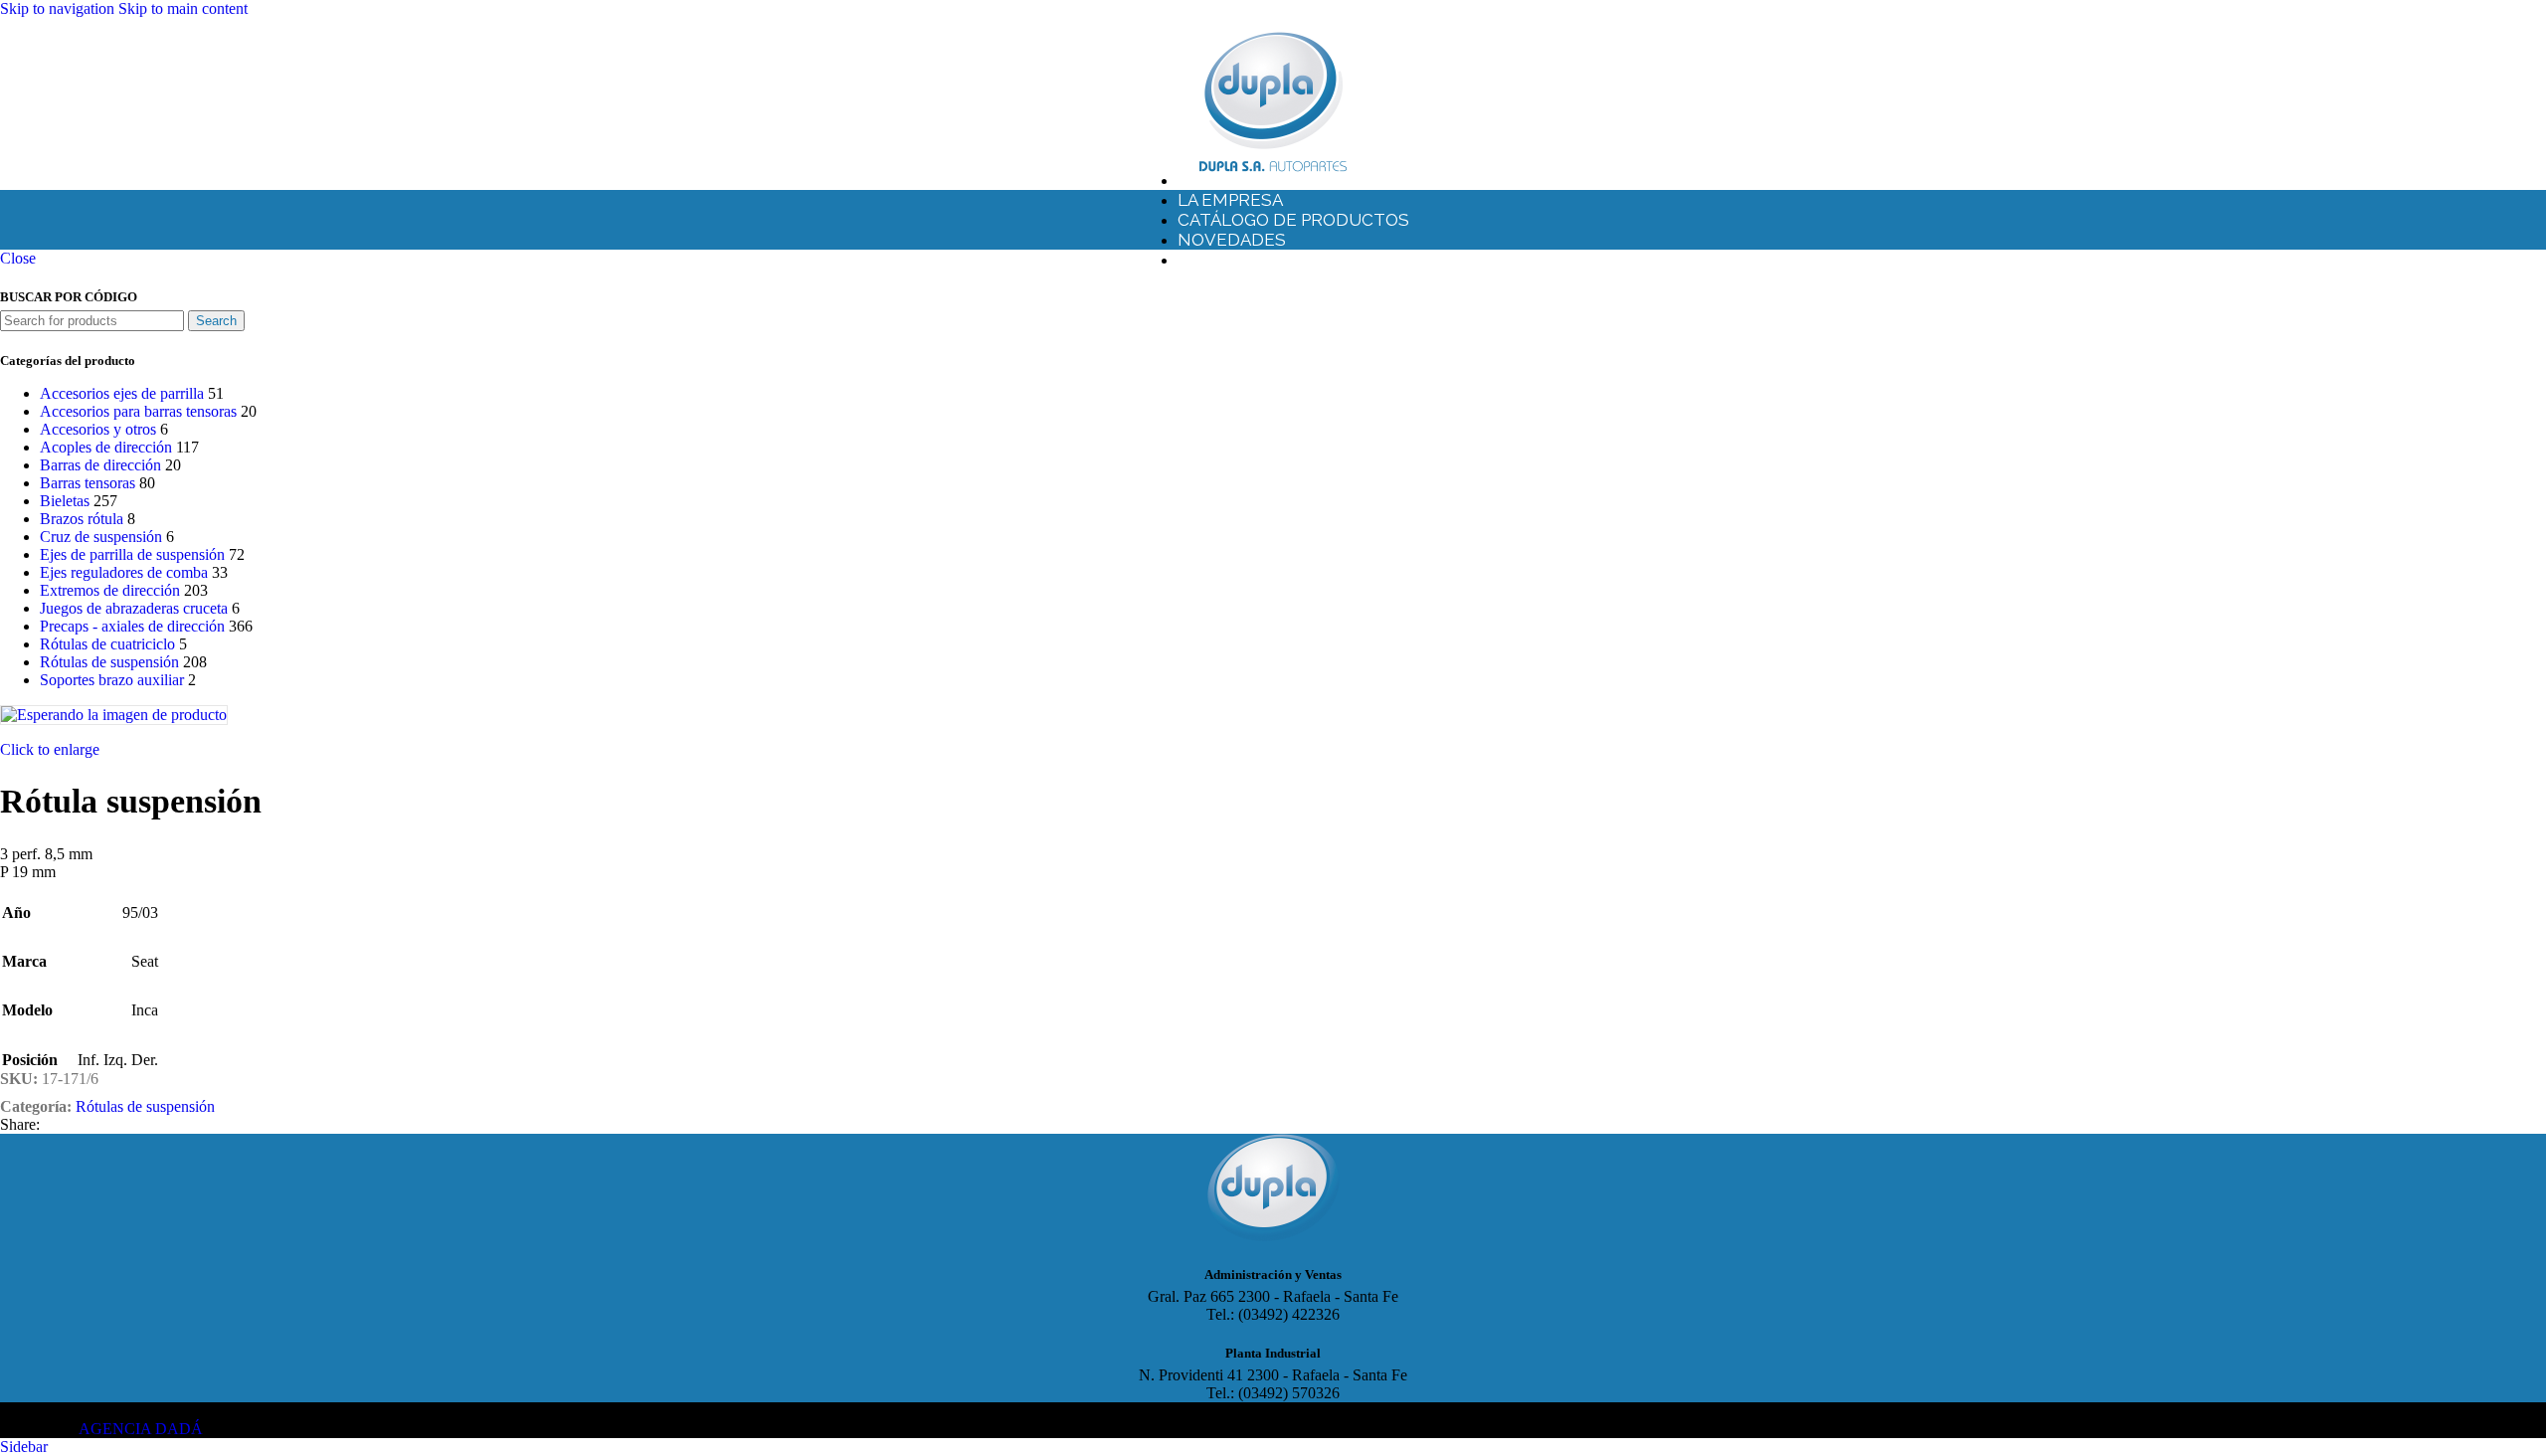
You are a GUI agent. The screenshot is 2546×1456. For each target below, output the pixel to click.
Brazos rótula (82, 519)
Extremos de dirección (110, 590)
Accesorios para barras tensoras (138, 411)
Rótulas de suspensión (109, 662)
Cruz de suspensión (101, 537)
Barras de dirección (100, 465)
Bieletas (65, 501)
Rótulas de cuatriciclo (107, 644)
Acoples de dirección (106, 447)
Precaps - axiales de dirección (132, 626)
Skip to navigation (59, 8)
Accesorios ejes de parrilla (122, 393)
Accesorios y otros (98, 429)
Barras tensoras (88, 483)
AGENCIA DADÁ (141, 1429)
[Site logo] (1273, 172)
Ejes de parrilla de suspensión (132, 554)
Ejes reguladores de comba (124, 572)
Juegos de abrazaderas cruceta (134, 608)
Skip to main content (183, 8)
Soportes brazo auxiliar (112, 680)
